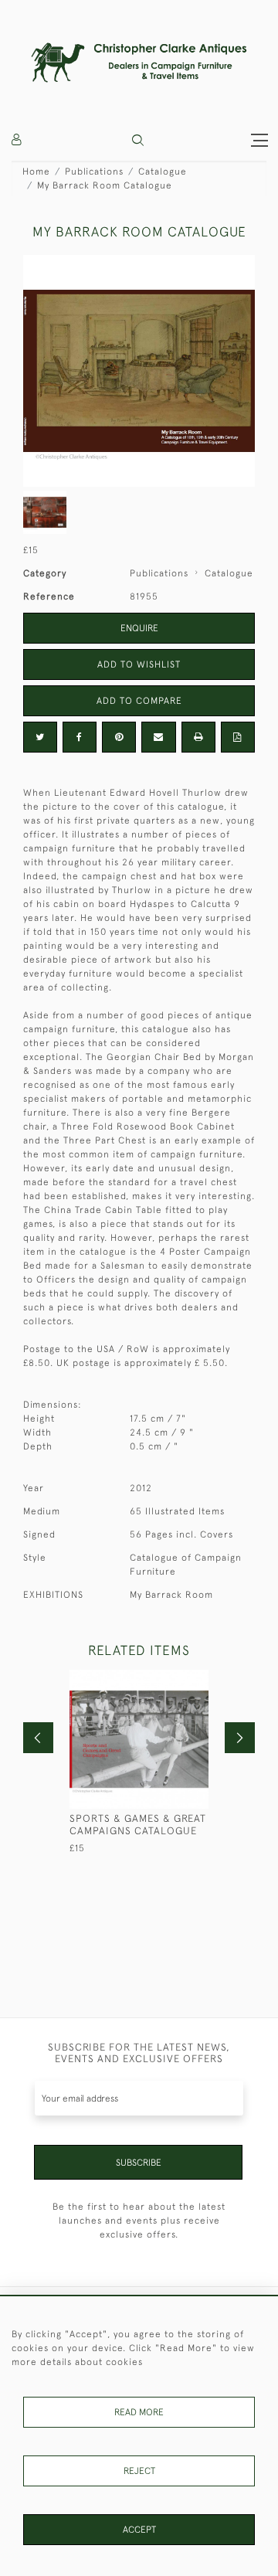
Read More (139, 2412)
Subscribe (139, 2163)
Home (36, 172)
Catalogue (163, 172)
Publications (94, 172)
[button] (138, 140)
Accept (139, 2530)
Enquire (139, 628)
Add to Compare (139, 701)
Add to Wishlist (139, 664)
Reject (139, 2471)
